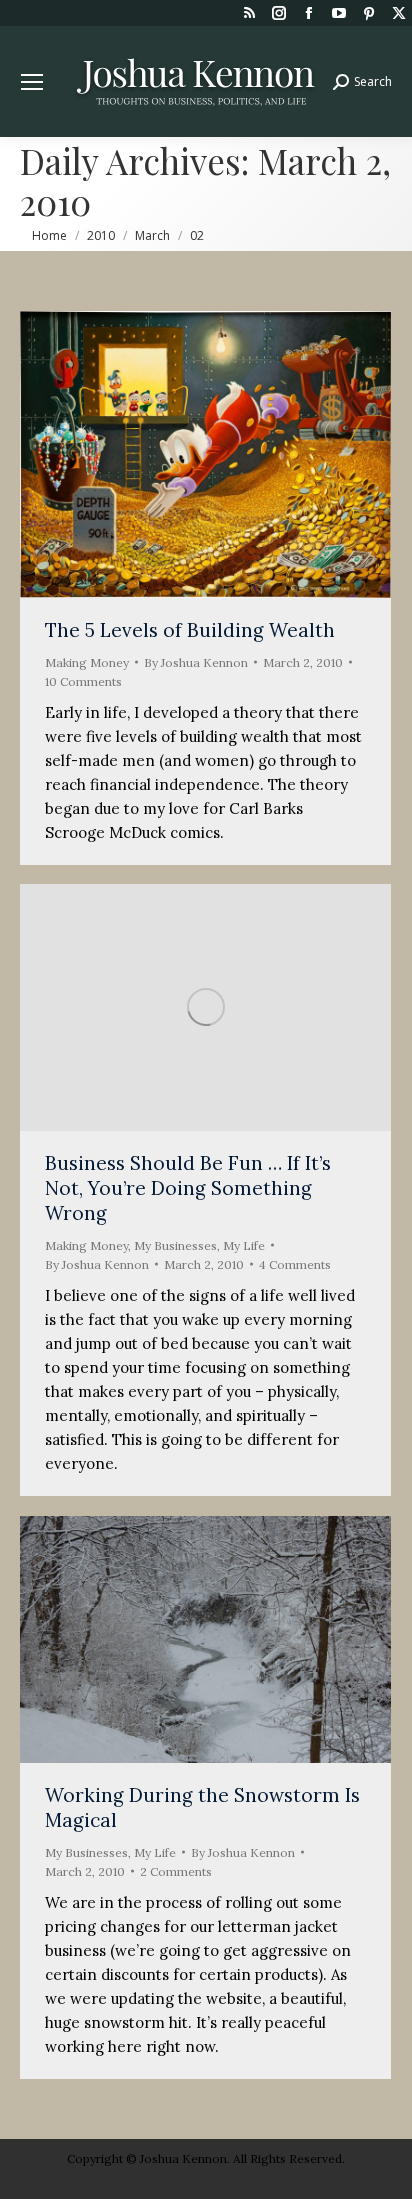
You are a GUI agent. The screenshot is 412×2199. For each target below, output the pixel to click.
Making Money (87, 662)
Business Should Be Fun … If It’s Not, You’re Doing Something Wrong (188, 1188)
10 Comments (83, 681)
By (196, 662)
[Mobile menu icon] (32, 82)
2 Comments (176, 1871)
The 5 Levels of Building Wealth (190, 630)
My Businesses (175, 1245)
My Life (244, 1245)
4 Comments (295, 1264)
